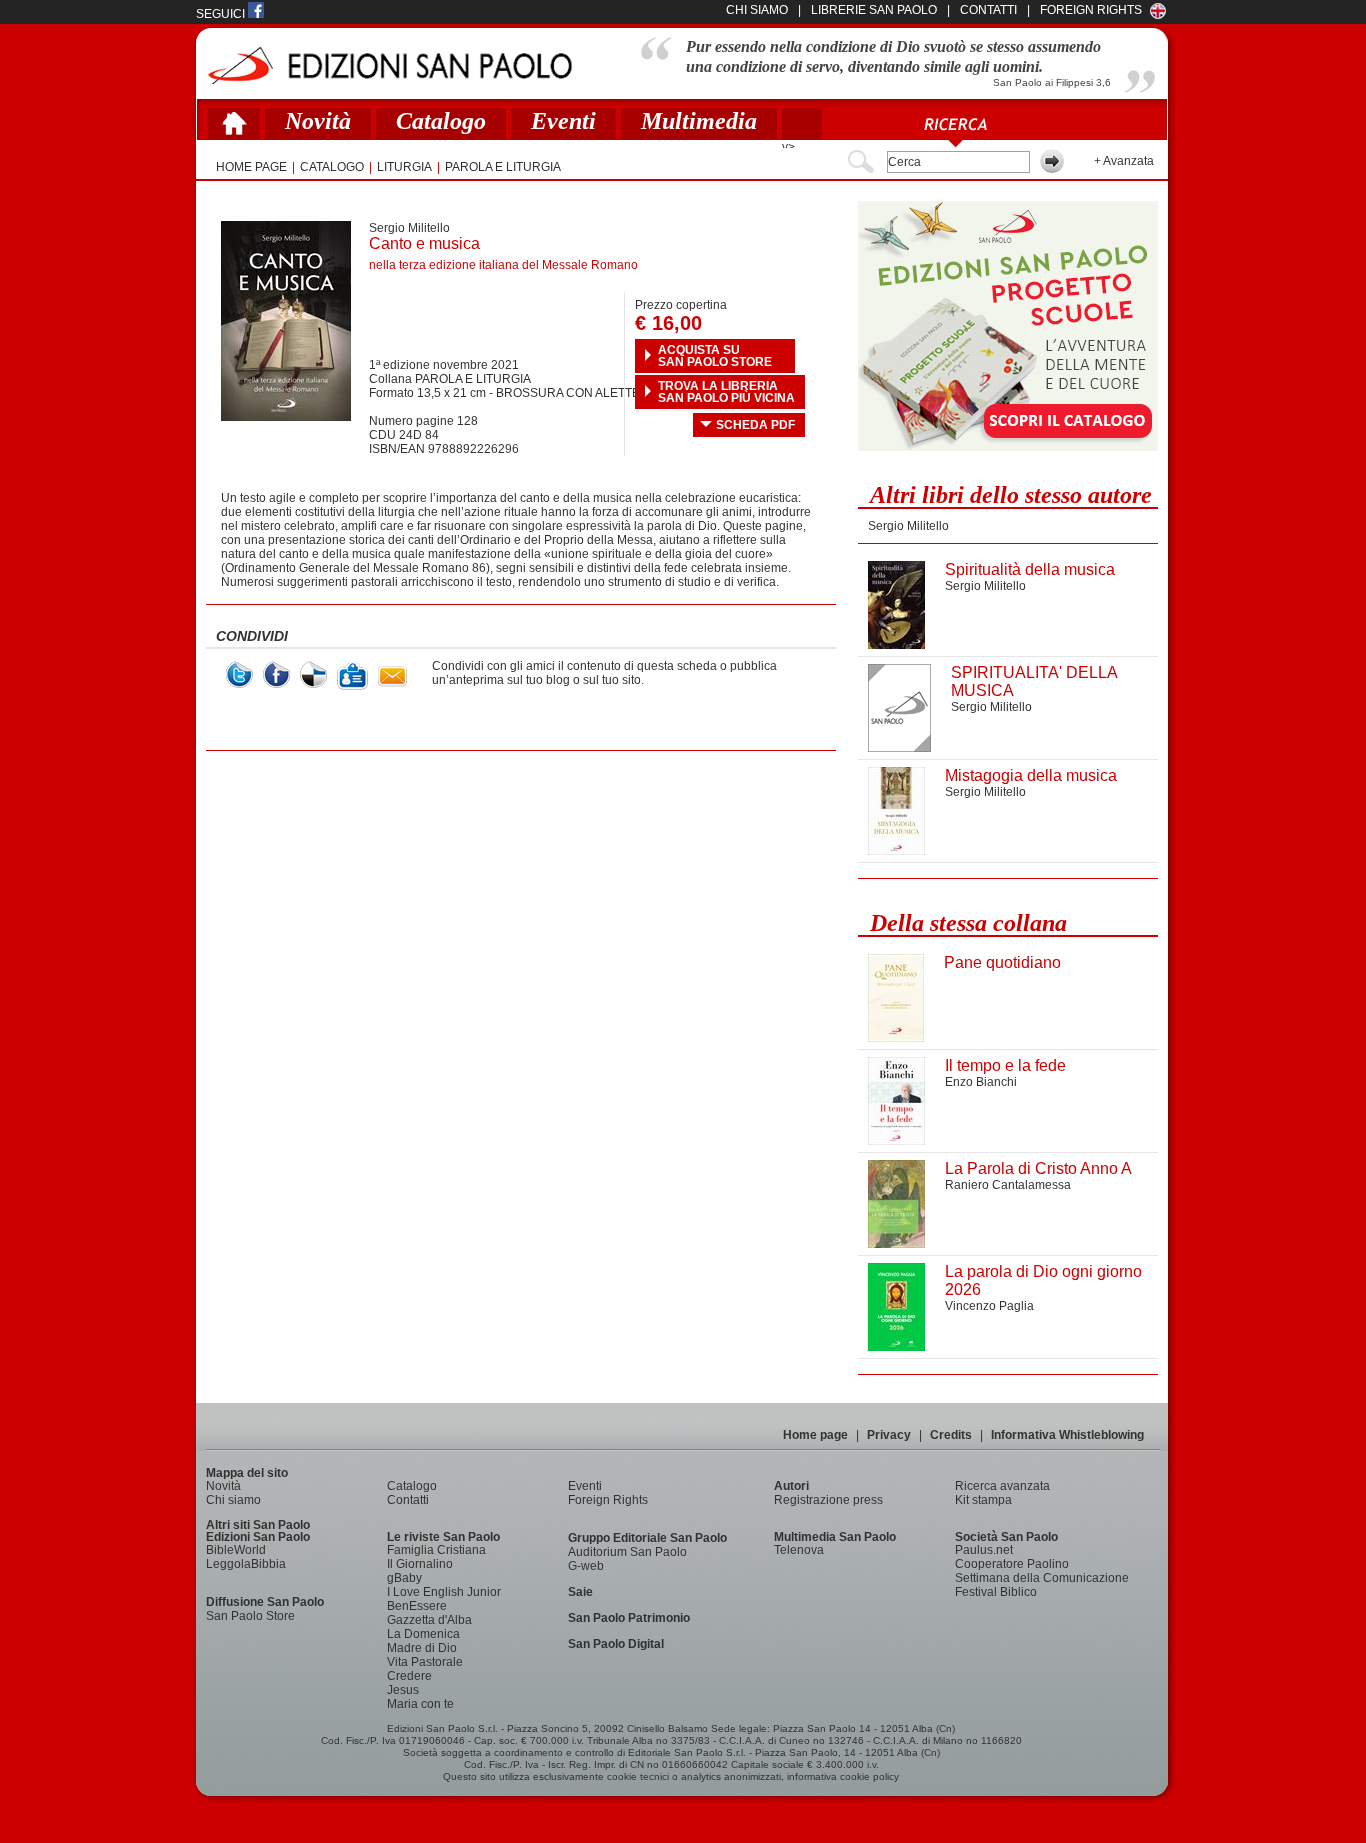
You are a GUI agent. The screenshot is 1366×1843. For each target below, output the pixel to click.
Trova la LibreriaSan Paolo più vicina (726, 392)
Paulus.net (984, 1550)
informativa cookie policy (843, 1776)
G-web (586, 1566)
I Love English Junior (444, 1592)
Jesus (403, 1690)
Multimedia (699, 121)
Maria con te (420, 1704)
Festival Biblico (996, 1592)
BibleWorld (236, 1550)
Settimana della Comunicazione (1042, 1578)
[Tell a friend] (392, 676)
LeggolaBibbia (246, 1564)
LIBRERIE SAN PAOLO (874, 10)
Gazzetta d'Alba (429, 1620)
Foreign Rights (1091, 10)
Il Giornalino (420, 1564)
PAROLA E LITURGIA (503, 167)
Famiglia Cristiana (436, 1550)
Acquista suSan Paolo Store (715, 356)
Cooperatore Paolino (1012, 1564)
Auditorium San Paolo (627, 1552)
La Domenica (423, 1634)
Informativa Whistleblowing (1067, 1435)
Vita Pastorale (425, 1662)
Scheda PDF (755, 425)
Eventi (563, 121)
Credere (409, 1676)
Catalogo (441, 121)
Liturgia (404, 167)
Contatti (408, 1500)
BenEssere (417, 1606)
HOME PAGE (251, 167)
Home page (815, 1435)
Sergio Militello (409, 228)
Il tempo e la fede (1005, 1065)
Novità (318, 121)
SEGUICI (222, 14)
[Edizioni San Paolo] (389, 65)
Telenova (799, 1550)
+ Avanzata (1124, 161)
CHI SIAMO (757, 10)
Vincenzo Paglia (989, 1306)
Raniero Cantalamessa (1008, 1185)
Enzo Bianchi (981, 1082)
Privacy (889, 1435)
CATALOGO (332, 167)
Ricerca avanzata (1002, 1486)
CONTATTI (988, 10)
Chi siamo (233, 1500)
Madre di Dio (422, 1648)
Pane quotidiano (1002, 962)
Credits (951, 1435)
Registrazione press (828, 1500)
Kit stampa (983, 1500)
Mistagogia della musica (1031, 775)
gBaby (404, 1578)
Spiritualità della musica (1030, 569)
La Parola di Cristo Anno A (1038, 1168)
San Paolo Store (250, 1616)
